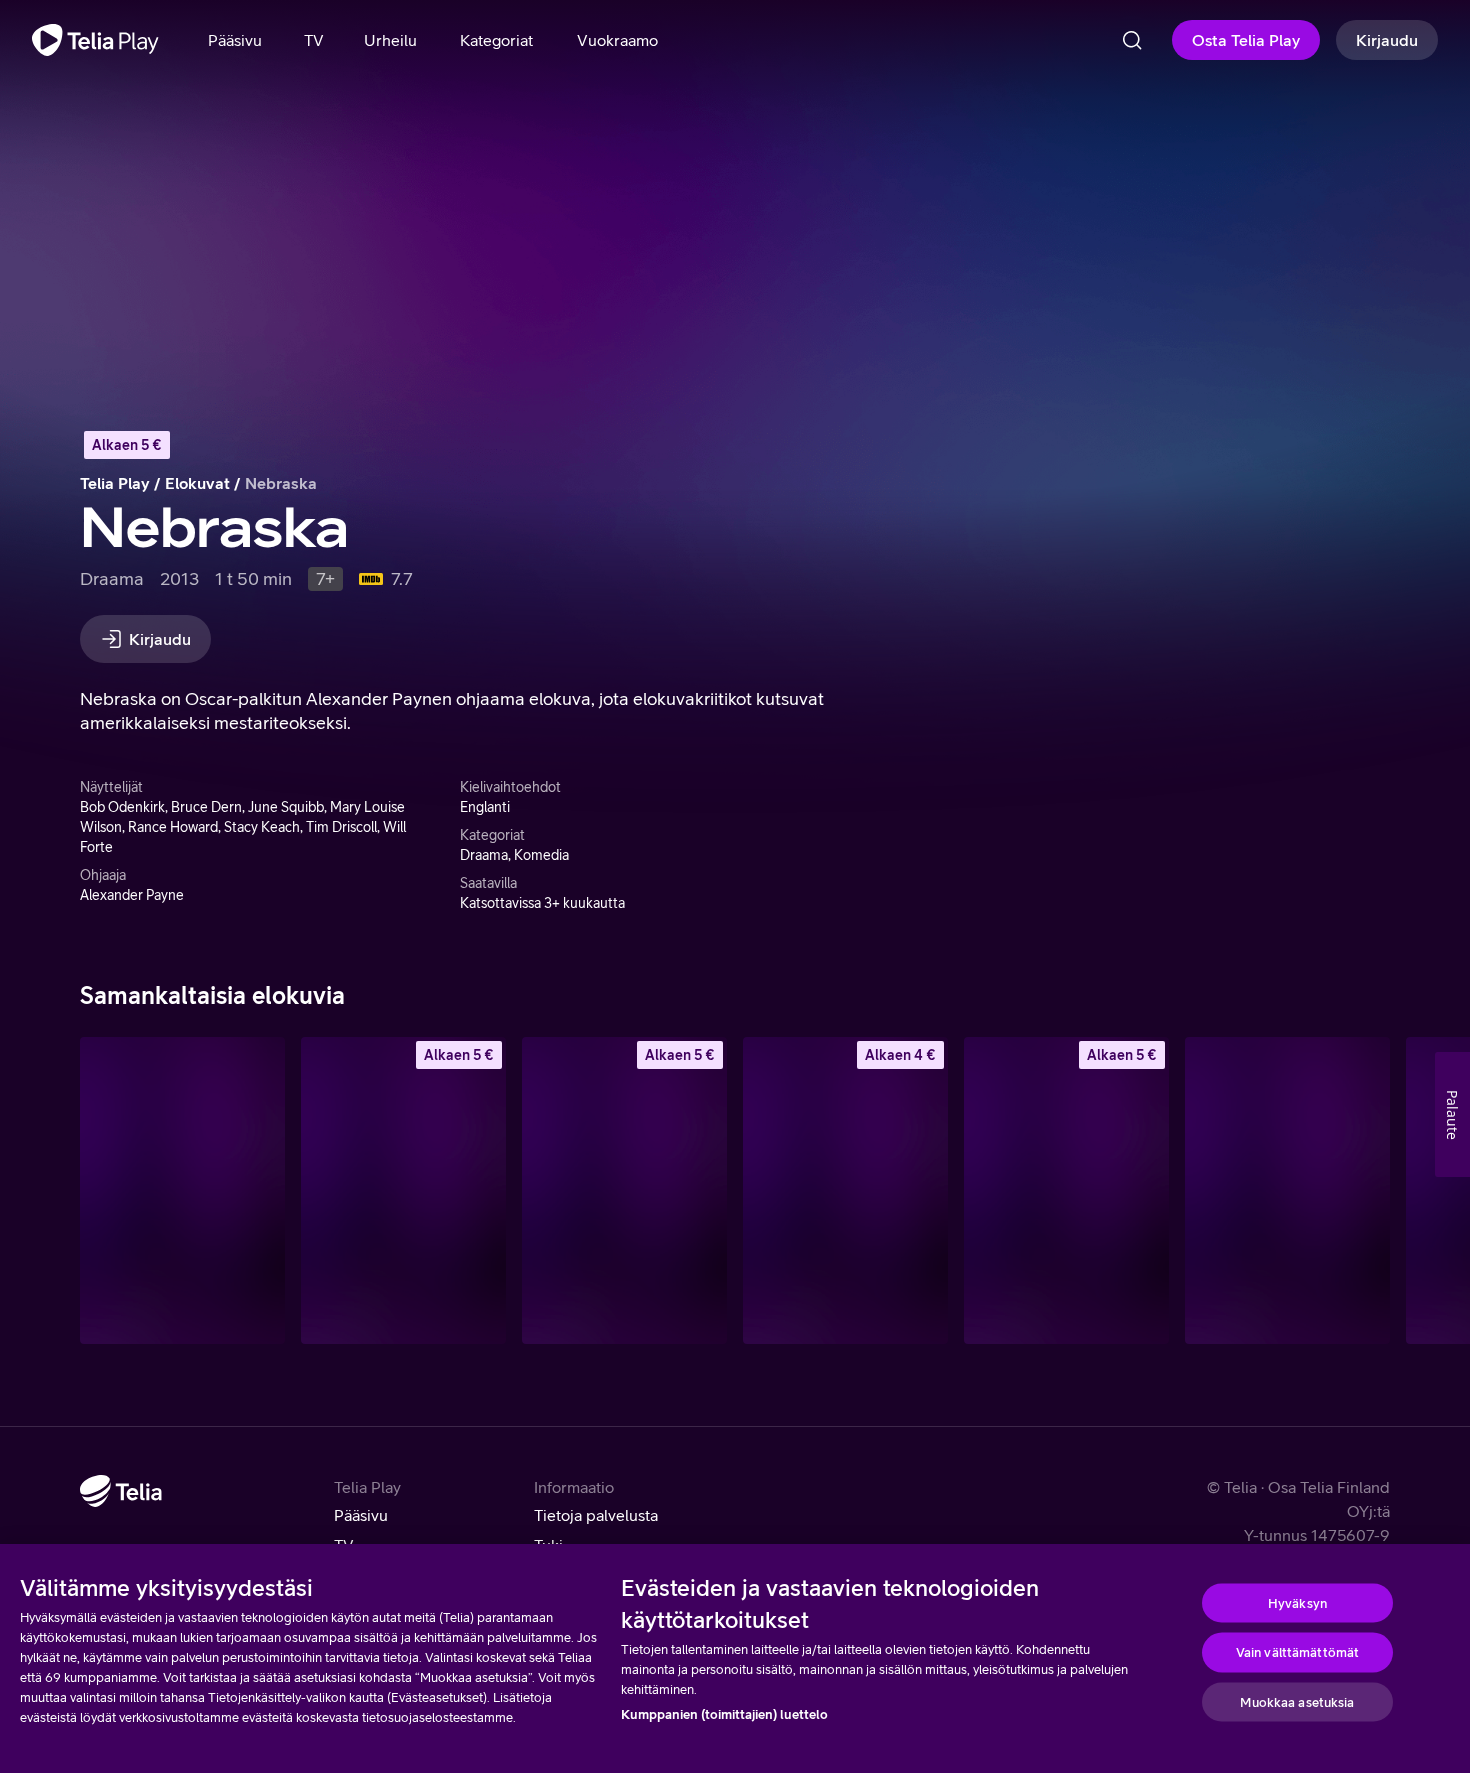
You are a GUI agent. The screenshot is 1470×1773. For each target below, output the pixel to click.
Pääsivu (361, 1515)
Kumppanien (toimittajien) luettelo (724, 1714)
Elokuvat (197, 483)
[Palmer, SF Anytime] (403, 1190)
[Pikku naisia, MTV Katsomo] (182, 1190)
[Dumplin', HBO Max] (1287, 1190)
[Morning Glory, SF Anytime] (1066, 1190)
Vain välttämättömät (1297, 1652)
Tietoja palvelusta (596, 1515)
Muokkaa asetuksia (1297, 1701)
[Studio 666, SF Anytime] (845, 1190)
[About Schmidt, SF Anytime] (624, 1190)
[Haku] (1132, 40)
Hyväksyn (1297, 1602)
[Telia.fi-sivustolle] (121, 1491)
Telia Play (115, 483)
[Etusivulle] (95, 40)
